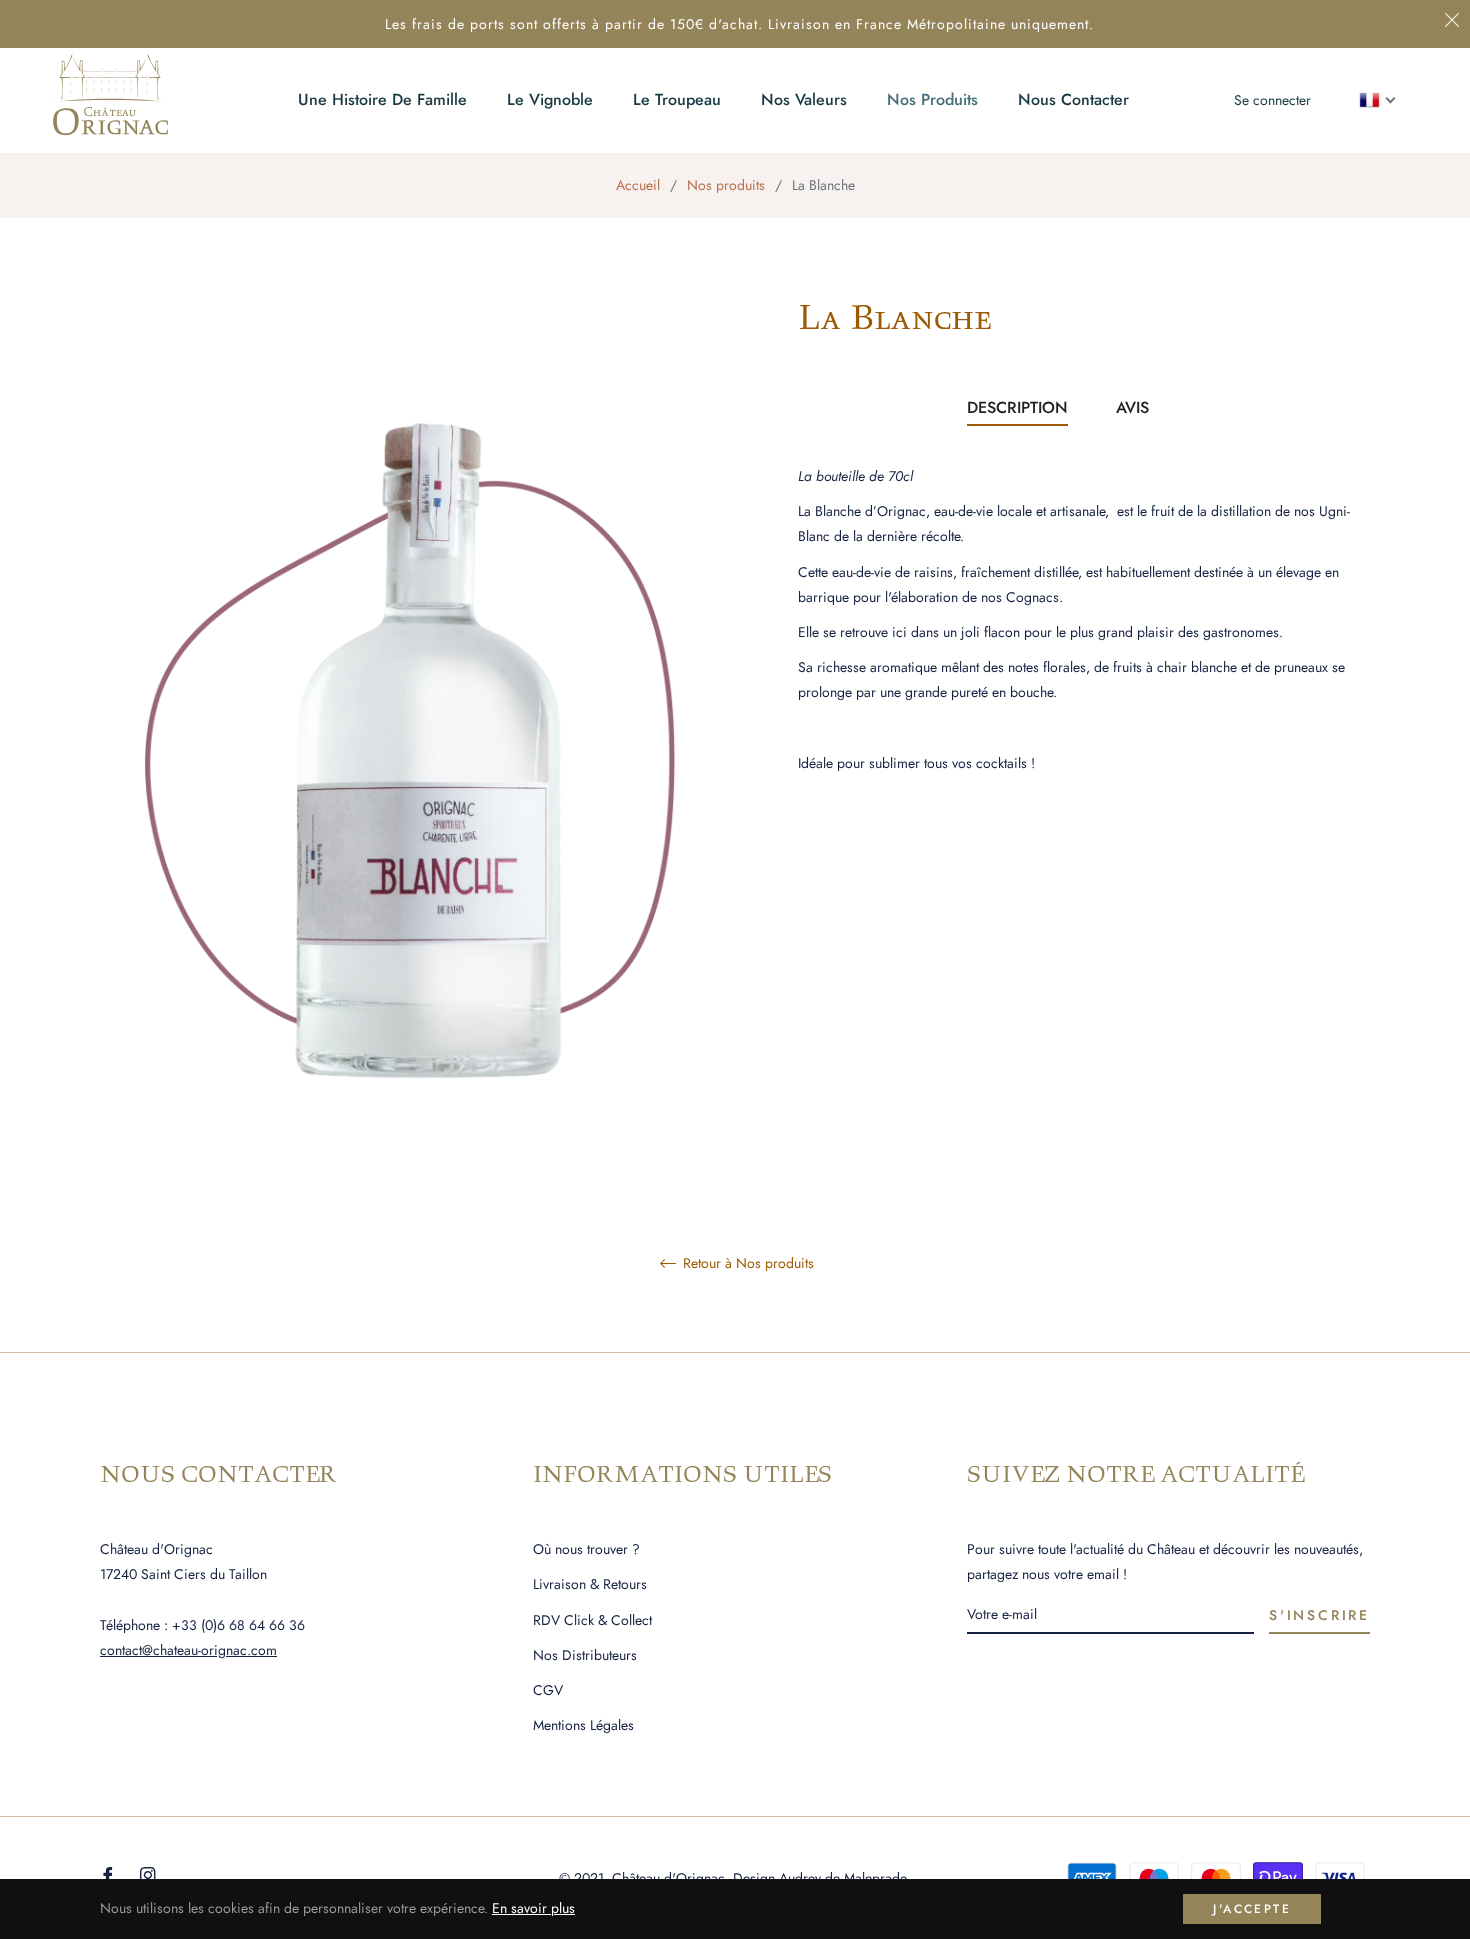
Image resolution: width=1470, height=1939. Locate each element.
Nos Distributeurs (585, 1655)
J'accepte (1252, 1909)
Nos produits (726, 185)
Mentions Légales (583, 1725)
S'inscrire (1319, 1615)
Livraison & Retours (590, 1584)
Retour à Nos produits (746, 1264)
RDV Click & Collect (592, 1620)
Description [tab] (1017, 407)
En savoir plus (533, 1908)
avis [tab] (1135, 407)
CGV (548, 1690)
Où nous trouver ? (586, 1549)
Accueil (638, 185)
